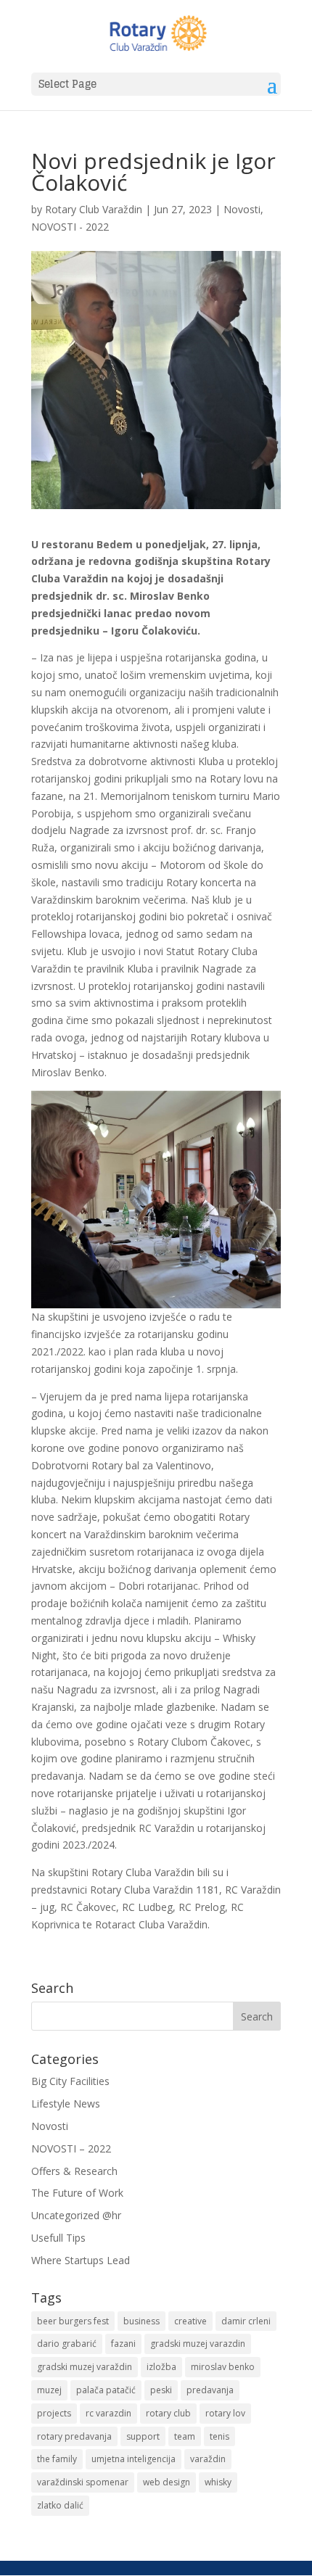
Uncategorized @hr (76, 2215)
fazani (123, 2344)
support (143, 2436)
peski (161, 2390)
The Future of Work (77, 2193)
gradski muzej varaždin (85, 2367)
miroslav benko (223, 2367)
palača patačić (106, 2390)
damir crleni (246, 2321)
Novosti (242, 209)
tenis (219, 2436)
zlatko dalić (60, 2505)
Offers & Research (74, 2171)
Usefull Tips (58, 2238)
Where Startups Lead (81, 2260)
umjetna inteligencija (134, 2459)
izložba (161, 2367)
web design (167, 2482)
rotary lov (225, 2413)
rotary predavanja (74, 2436)
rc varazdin (108, 2413)
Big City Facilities (70, 2081)
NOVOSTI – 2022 (71, 2148)
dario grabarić (67, 2344)
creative (190, 2321)
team (185, 2436)
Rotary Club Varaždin (94, 209)
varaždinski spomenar (83, 2482)
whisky (218, 2482)
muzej (49, 2390)
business (141, 2321)
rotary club (168, 2413)
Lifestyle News (66, 2104)
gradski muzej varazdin (198, 2344)
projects (54, 2413)
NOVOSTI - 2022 (70, 227)
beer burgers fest (73, 2321)
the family (57, 2459)
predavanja (210, 2390)
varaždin (208, 2459)
